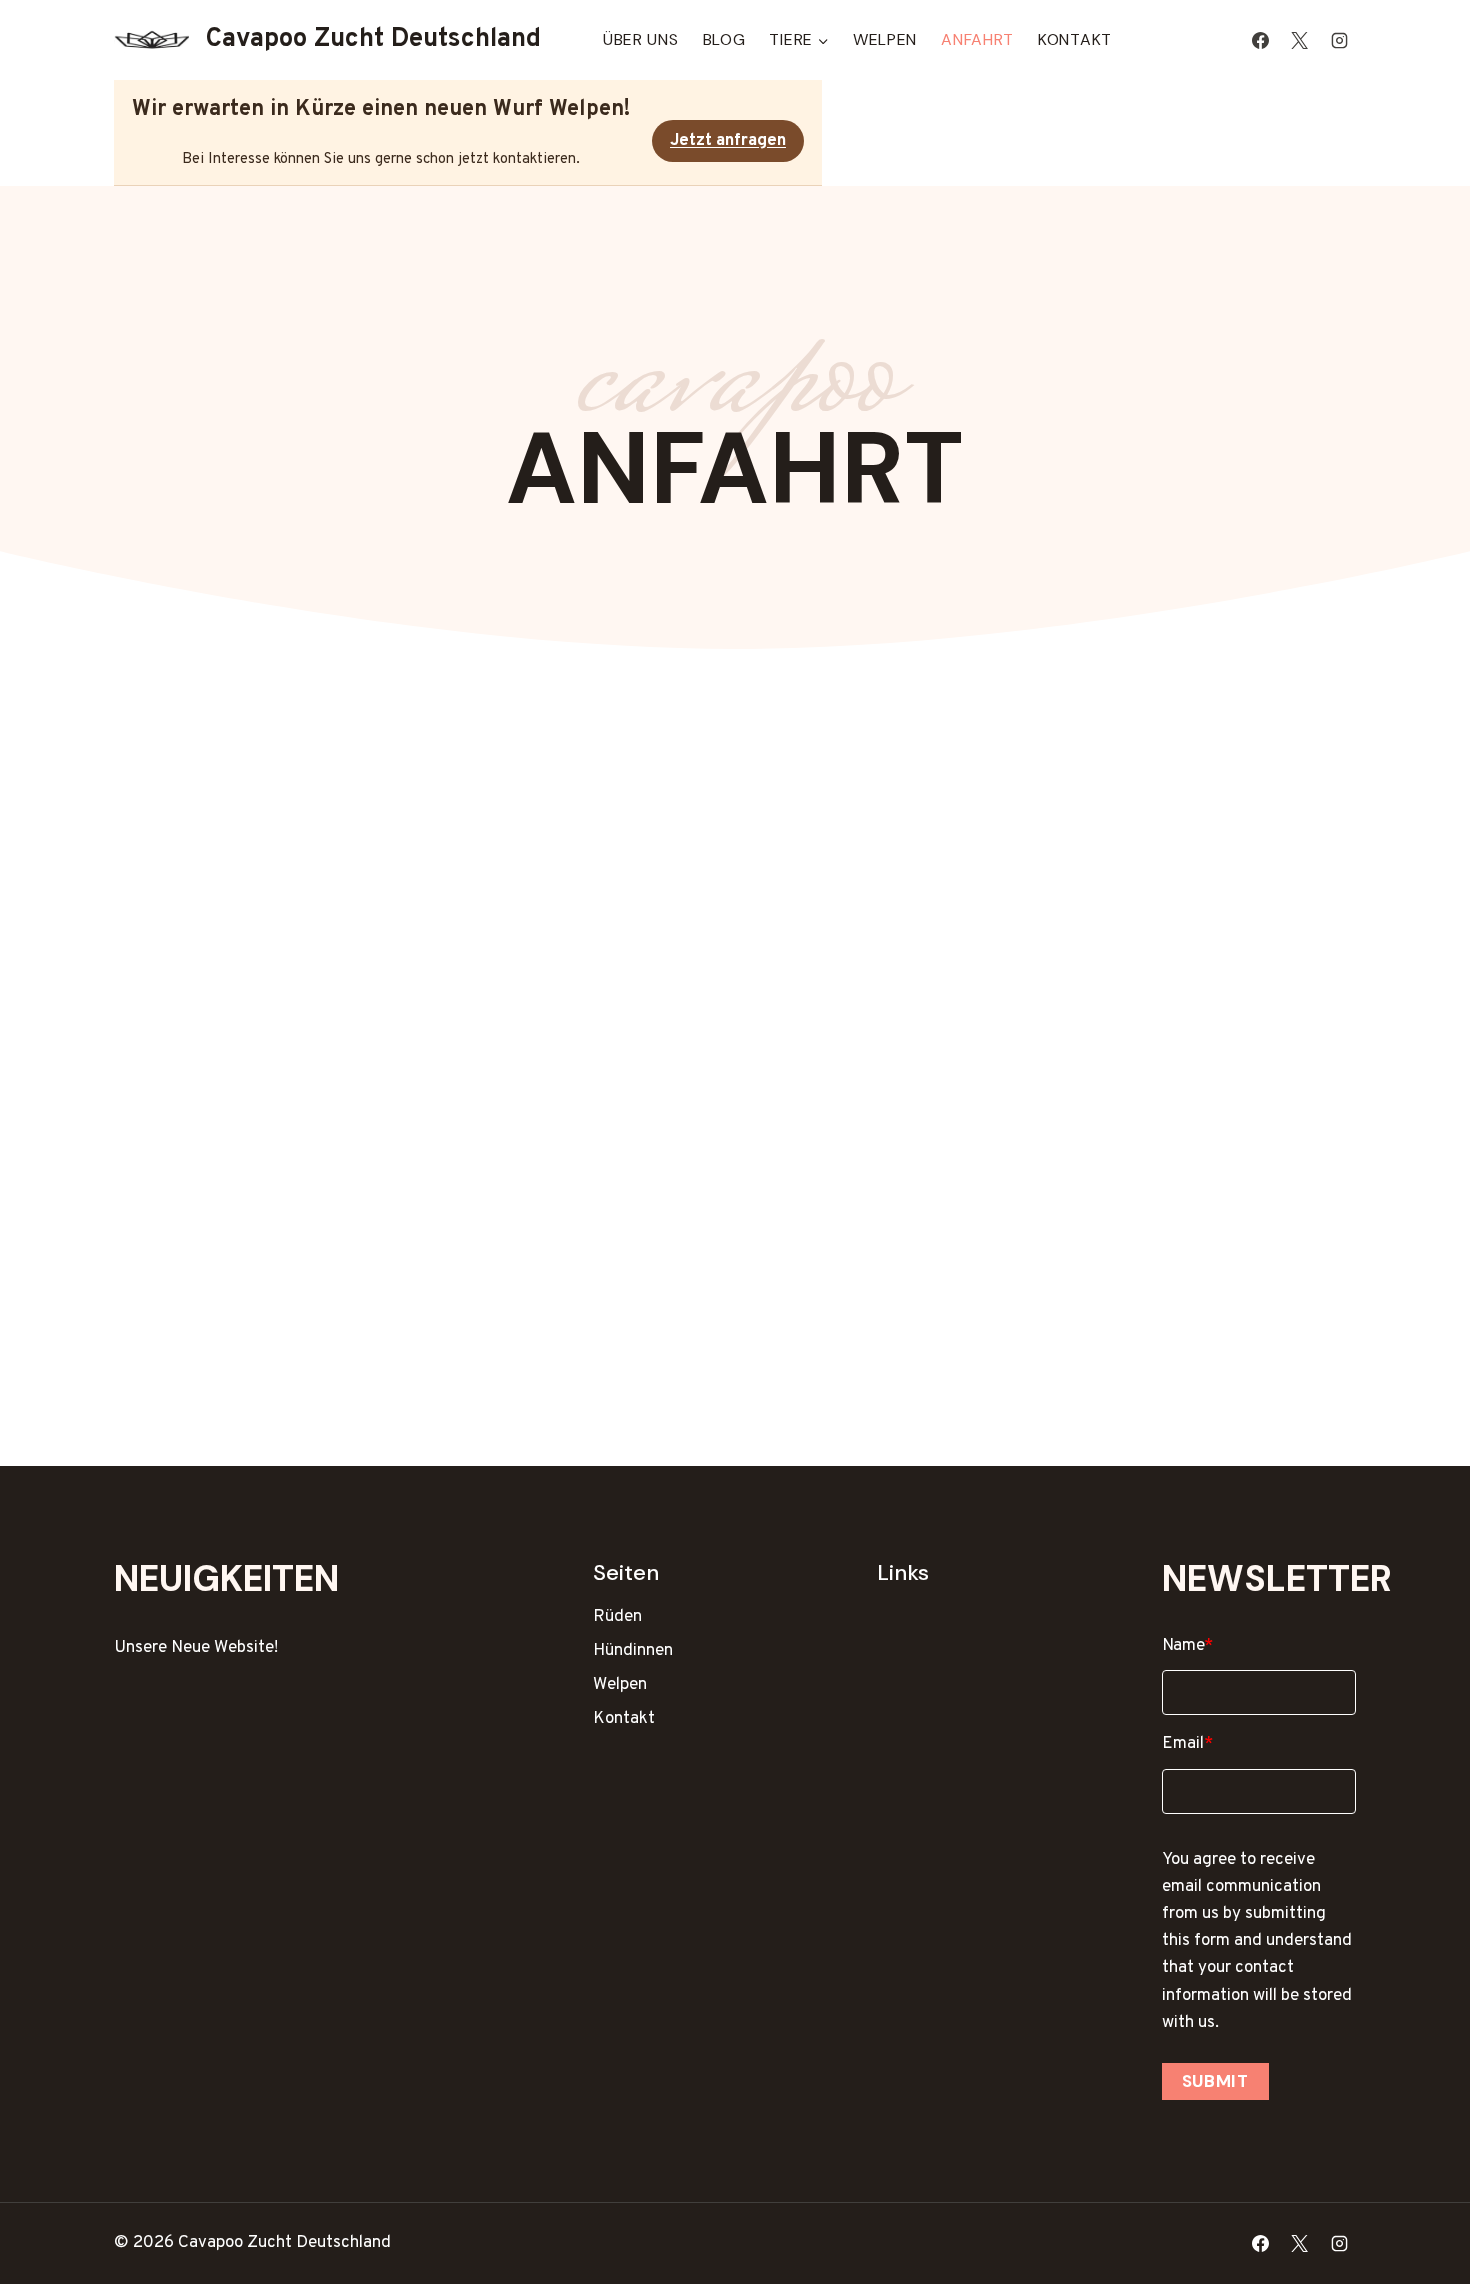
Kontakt (1075, 39)
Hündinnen (633, 1651)
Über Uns (641, 39)
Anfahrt (977, 39)
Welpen (885, 39)
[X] (1300, 40)
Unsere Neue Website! (196, 1648)
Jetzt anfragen (728, 141)
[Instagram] (1339, 40)
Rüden (617, 1617)
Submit (1215, 2081)
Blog (724, 39)
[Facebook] (1261, 40)
